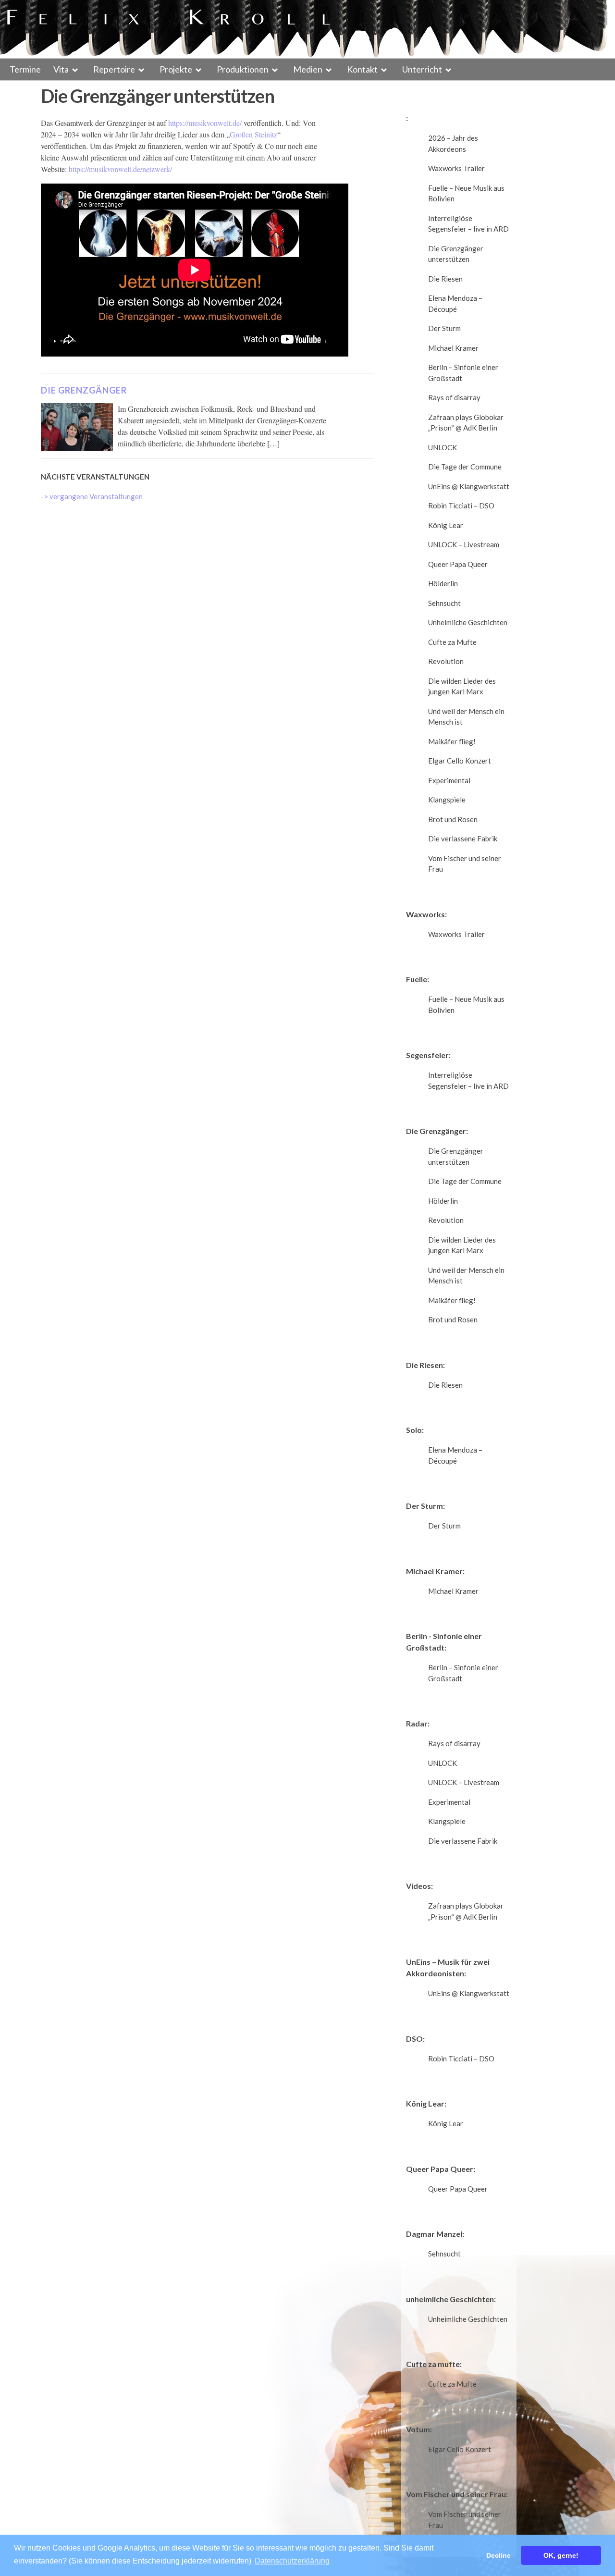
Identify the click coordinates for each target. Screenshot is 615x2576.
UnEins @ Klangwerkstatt (469, 486)
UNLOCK (443, 447)
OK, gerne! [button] (561, 2555)
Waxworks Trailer (456, 168)
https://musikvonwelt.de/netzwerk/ (120, 169)
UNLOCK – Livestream (464, 544)
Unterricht (422, 69)
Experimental (449, 780)
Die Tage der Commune (465, 467)
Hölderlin (443, 583)
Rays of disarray (454, 397)
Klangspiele (447, 800)
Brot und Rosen (453, 819)
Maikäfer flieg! (452, 741)
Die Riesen (445, 279)
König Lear (446, 525)
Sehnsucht (444, 603)
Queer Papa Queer (458, 564)
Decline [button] (498, 2555)
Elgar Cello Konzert (460, 761)
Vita (61, 69)
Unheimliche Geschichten (468, 622)
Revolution (446, 661)
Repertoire (114, 69)
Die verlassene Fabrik (463, 838)
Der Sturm (444, 328)
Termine (25, 69)
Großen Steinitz (253, 134)
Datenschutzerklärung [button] (292, 2561)
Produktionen (243, 69)
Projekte (176, 69)
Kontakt (362, 69)
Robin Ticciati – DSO (461, 505)
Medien (308, 69)
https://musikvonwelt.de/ (205, 123)
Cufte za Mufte (452, 642)
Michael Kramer (453, 348)
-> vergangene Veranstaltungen (92, 496)
